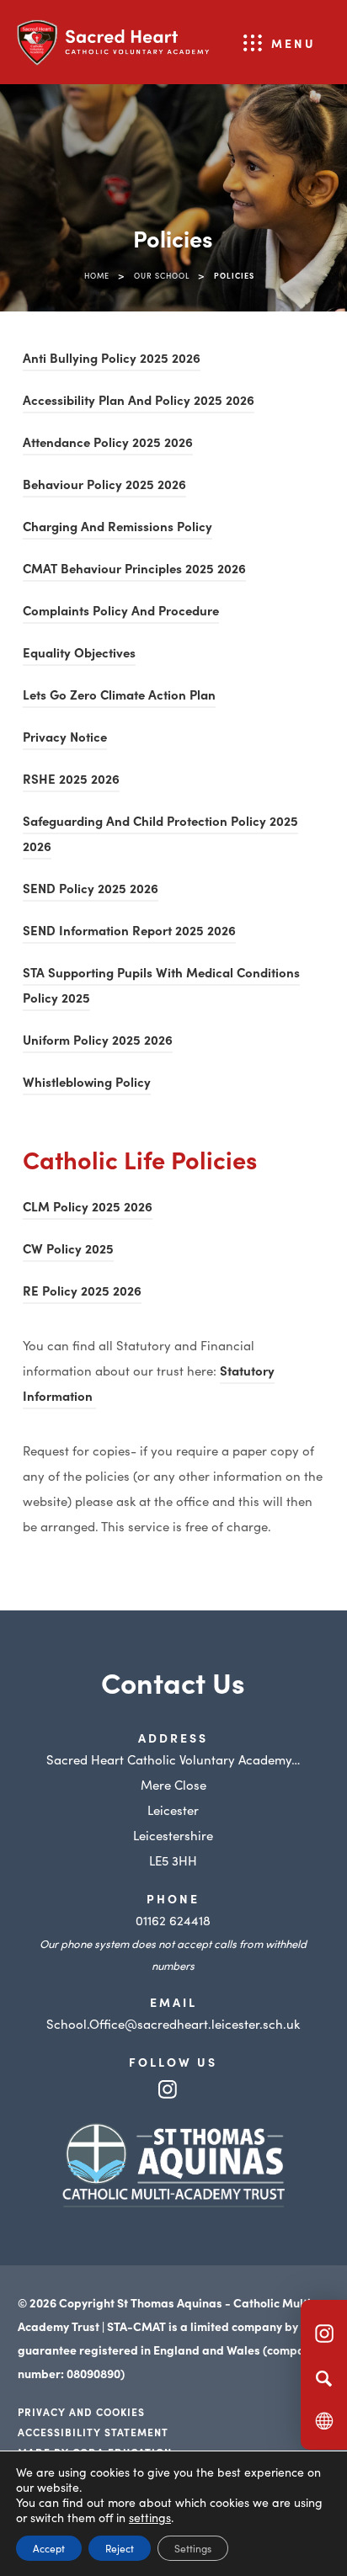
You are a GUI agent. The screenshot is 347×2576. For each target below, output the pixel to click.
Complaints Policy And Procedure (121, 612)
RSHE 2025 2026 (71, 781)
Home (97, 275)
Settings (193, 2548)
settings (150, 2517)
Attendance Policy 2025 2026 (108, 444)
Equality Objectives (79, 655)
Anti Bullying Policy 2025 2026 (112, 360)
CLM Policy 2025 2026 (88, 1208)
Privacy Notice (65, 739)
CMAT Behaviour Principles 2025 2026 (134, 570)
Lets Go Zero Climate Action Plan (119, 697)
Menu (294, 43)
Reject (120, 2548)
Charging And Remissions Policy (117, 528)
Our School (162, 275)
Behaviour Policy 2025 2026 (104, 486)
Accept (49, 2548)
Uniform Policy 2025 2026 (98, 1042)
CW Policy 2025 (68, 1251)
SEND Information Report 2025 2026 (129, 932)
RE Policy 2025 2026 (82, 1293)
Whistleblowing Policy (87, 1084)
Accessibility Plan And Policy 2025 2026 (139, 402)
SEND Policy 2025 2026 (91, 890)
